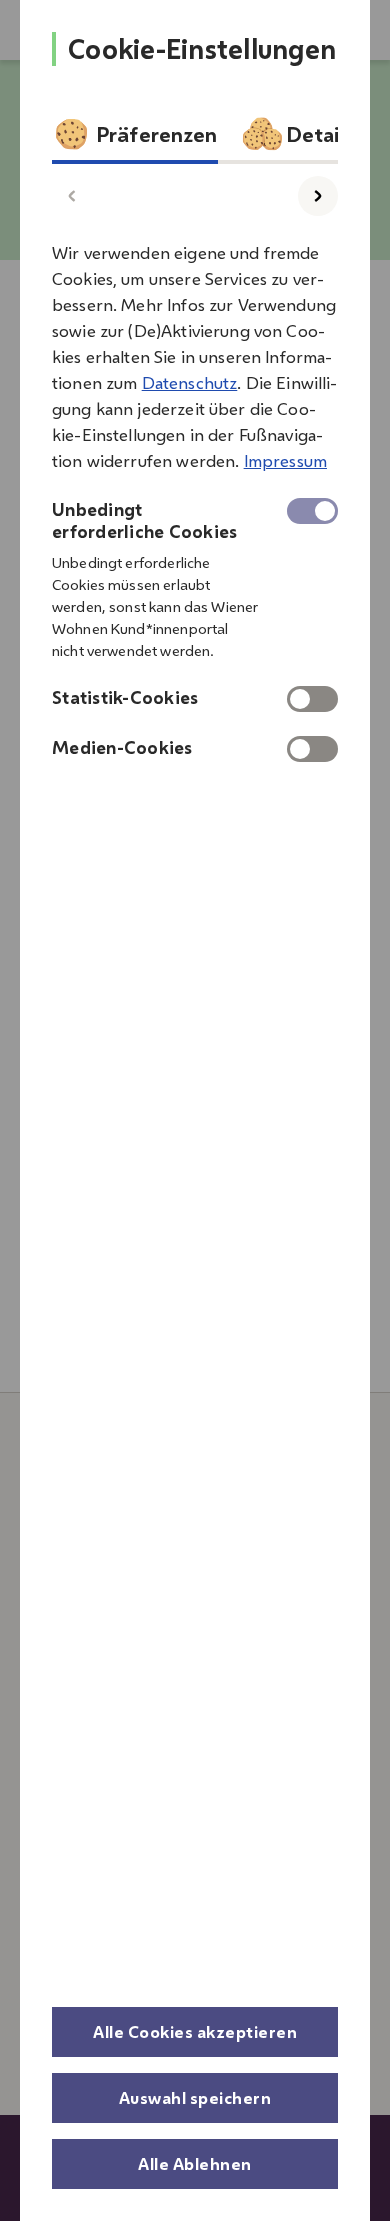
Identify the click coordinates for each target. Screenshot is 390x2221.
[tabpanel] (195, 495)
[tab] (135, 139)
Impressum (285, 461)
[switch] (312, 699)
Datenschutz (190, 383)
